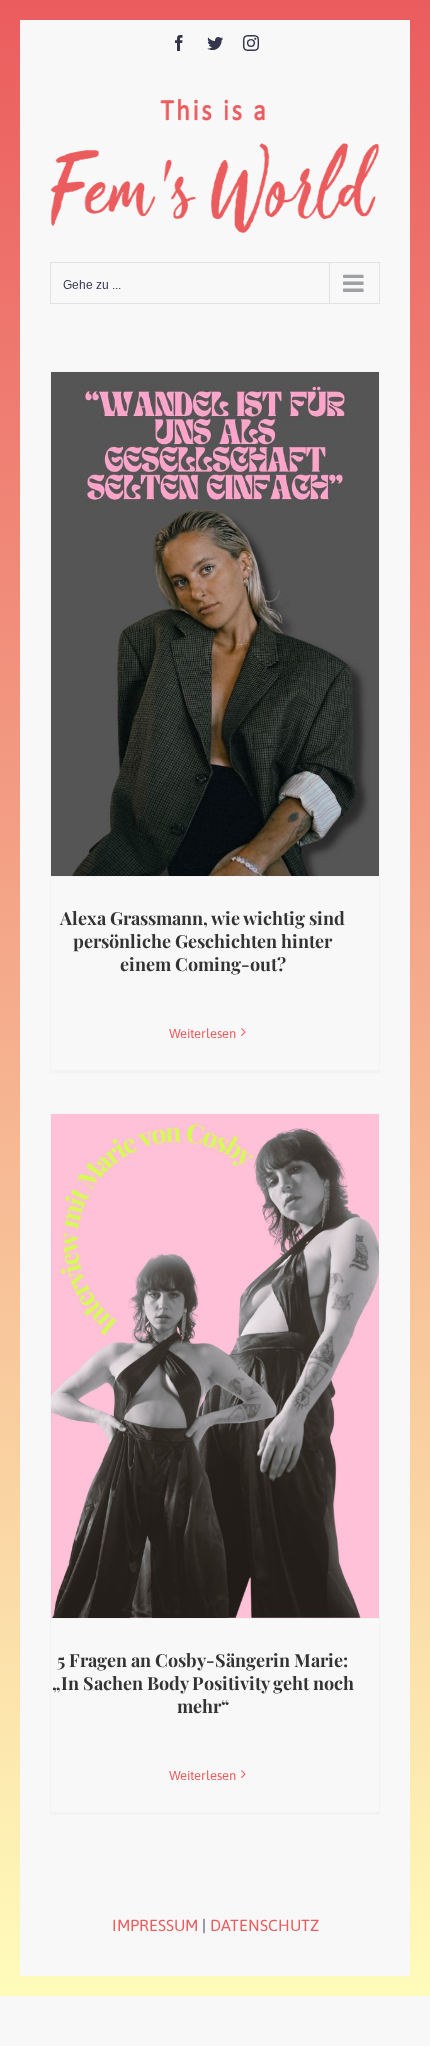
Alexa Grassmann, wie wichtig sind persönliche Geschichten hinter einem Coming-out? (202, 941)
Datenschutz (264, 1925)
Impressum (155, 1925)
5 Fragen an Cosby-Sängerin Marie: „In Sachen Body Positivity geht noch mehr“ (203, 1683)
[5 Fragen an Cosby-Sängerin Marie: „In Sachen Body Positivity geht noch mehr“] (215, 1366)
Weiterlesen (202, 1033)
